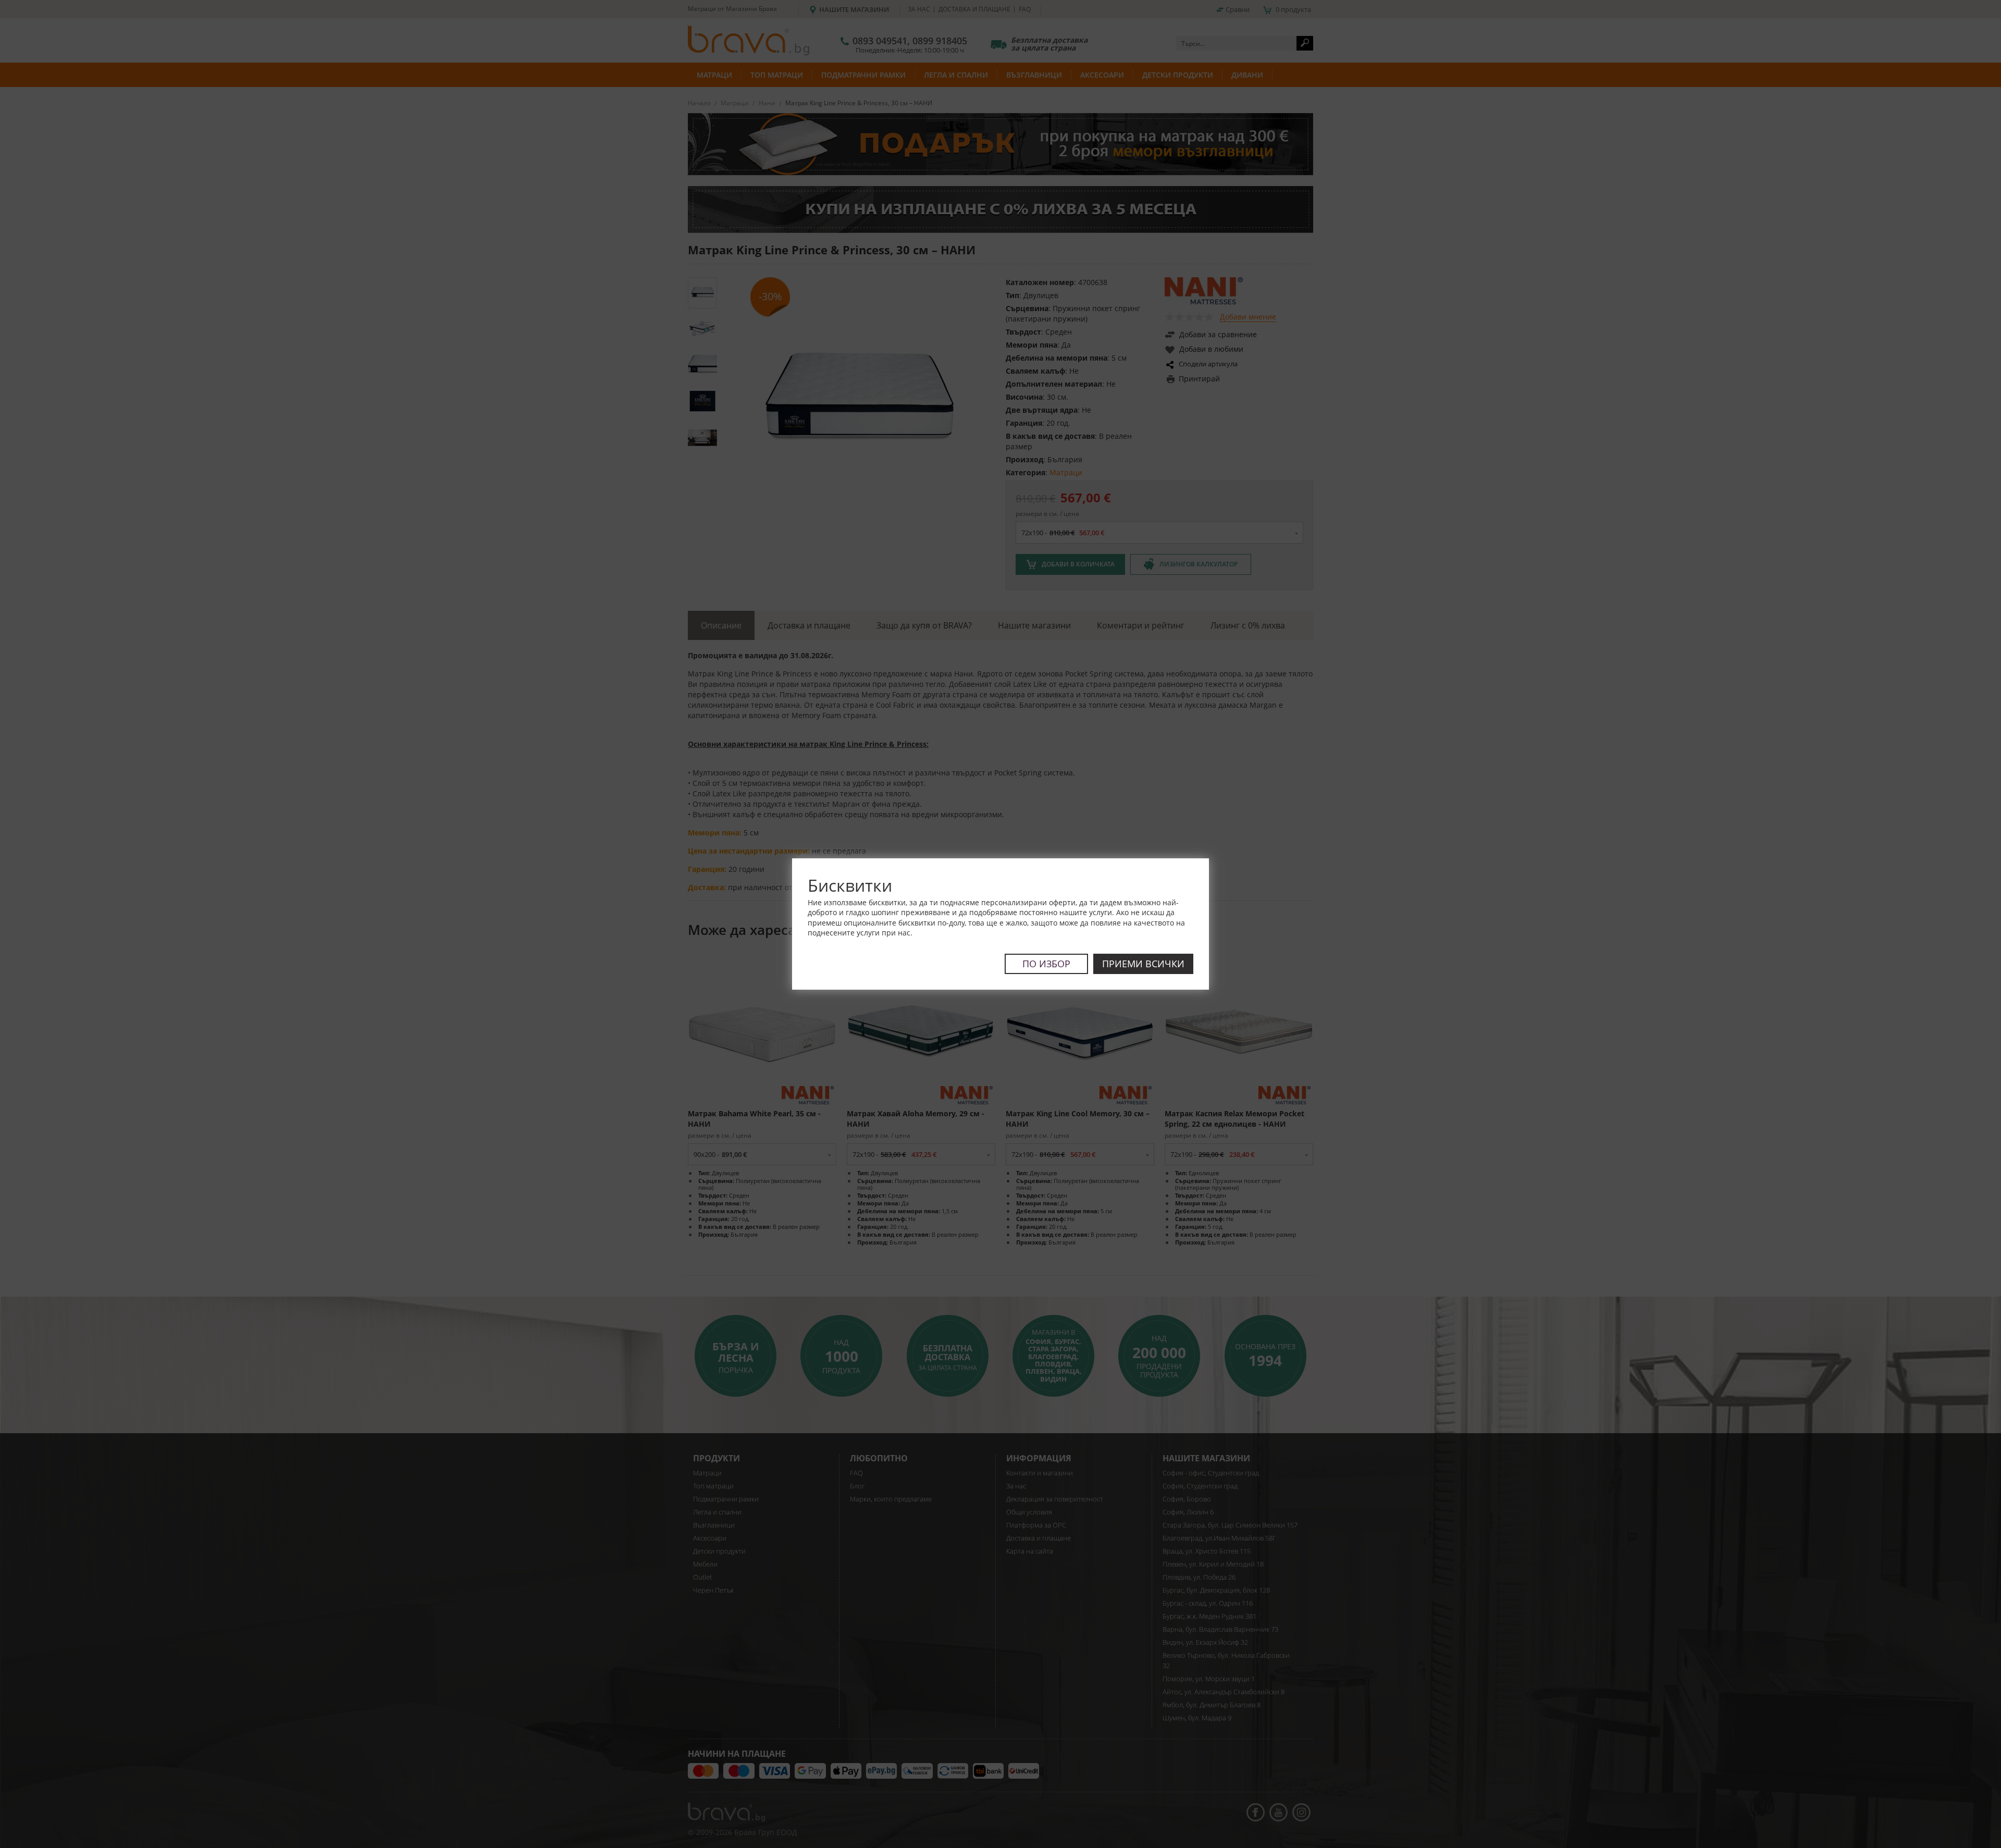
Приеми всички (1143, 964)
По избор (1046, 964)
